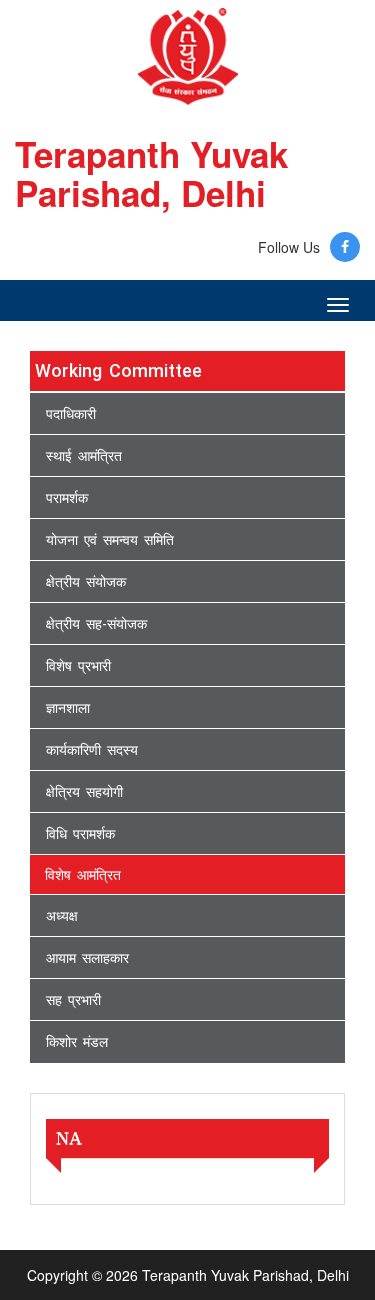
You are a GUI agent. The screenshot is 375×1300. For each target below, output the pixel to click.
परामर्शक (67, 498)
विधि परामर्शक (80, 834)
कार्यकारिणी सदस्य (92, 750)
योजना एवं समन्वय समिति (110, 540)
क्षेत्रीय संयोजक (86, 582)
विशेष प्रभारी (78, 666)
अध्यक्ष (62, 916)
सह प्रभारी (73, 1000)
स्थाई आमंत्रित (84, 456)
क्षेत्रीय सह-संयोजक (96, 624)
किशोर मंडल (77, 1042)
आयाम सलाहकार (87, 958)
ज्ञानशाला (68, 708)
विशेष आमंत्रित (83, 875)
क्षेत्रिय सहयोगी (84, 792)
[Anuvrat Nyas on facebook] (345, 247)
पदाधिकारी (71, 414)
